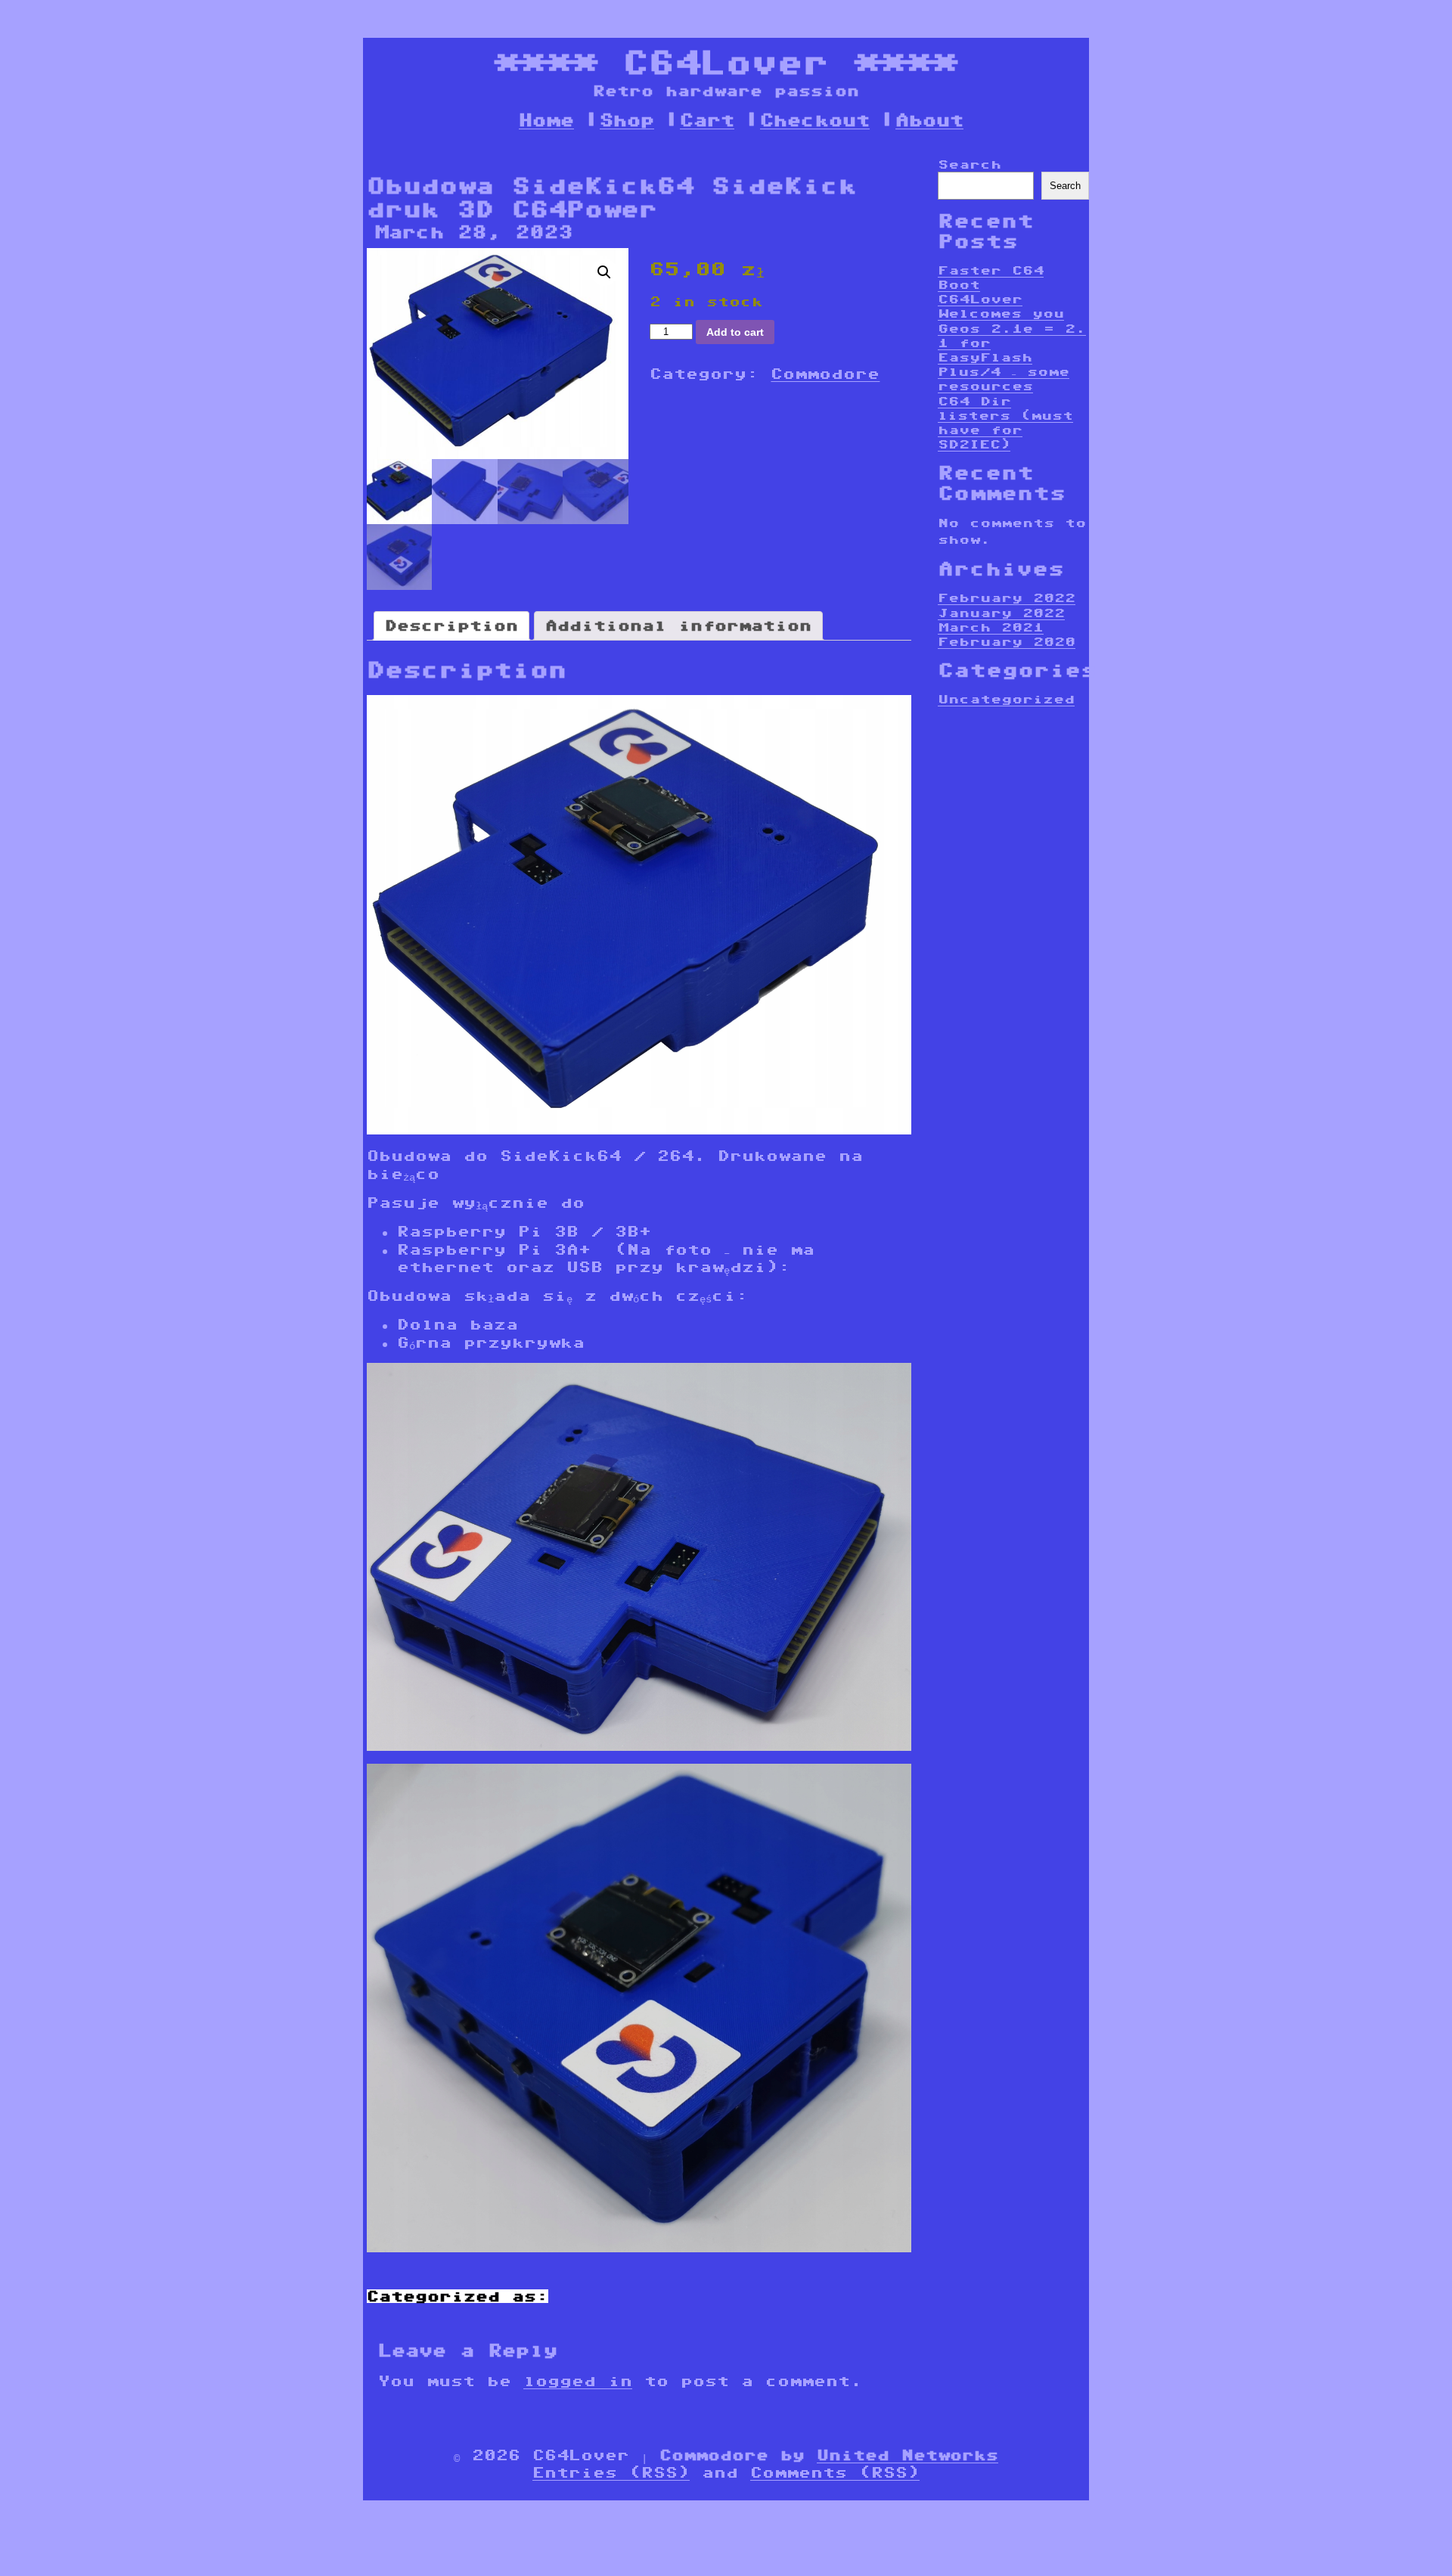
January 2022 (1001, 613)
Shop (627, 120)
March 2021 (991, 627)
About (929, 120)
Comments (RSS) (835, 2472)
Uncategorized (1006, 699)
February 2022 (1007, 598)
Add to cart (735, 332)
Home (546, 120)
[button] (604, 272)
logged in (578, 2381)
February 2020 (1007, 642)
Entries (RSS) (611, 2472)
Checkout (815, 120)
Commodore (825, 374)
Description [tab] (451, 625)
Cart (707, 120)
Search (970, 164)
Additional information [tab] (678, 625)
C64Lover (726, 62)
